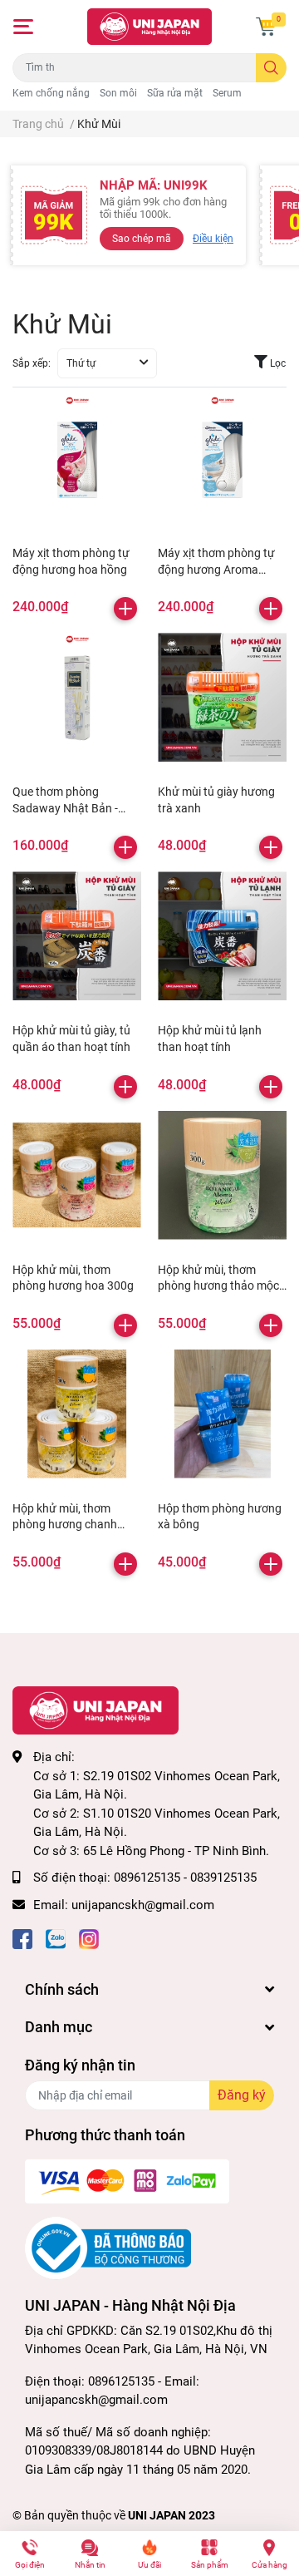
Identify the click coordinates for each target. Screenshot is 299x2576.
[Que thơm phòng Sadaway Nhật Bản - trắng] (77, 697)
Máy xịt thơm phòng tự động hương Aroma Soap (216, 569)
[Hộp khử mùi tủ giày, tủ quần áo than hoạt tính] (77, 936)
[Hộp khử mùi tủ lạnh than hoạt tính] (222, 936)
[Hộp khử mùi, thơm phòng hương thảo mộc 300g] (222, 1175)
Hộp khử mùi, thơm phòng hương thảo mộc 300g (218, 1286)
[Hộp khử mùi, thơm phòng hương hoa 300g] (77, 1175)
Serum (227, 93)
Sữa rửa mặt (175, 93)
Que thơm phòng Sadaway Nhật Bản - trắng (65, 808)
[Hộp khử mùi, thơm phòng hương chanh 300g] (77, 1414)
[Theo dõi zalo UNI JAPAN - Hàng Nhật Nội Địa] (56, 1938)
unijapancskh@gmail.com (143, 1905)
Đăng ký (242, 2095)
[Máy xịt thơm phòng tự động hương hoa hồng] (77, 459)
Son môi (118, 93)
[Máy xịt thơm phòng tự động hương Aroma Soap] (222, 459)
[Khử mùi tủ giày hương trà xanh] (222, 697)
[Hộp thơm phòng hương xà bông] (222, 1414)
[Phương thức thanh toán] (127, 2181)
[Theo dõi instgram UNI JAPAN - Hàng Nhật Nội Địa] (89, 1938)
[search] (271, 68)
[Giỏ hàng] (266, 27)
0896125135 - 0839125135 (185, 1878)
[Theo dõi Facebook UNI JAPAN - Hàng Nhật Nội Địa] (22, 1938)
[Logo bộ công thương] (108, 2248)
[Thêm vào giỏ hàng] (125, 609)
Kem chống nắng (51, 93)
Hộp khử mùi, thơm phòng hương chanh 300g (65, 1525)
